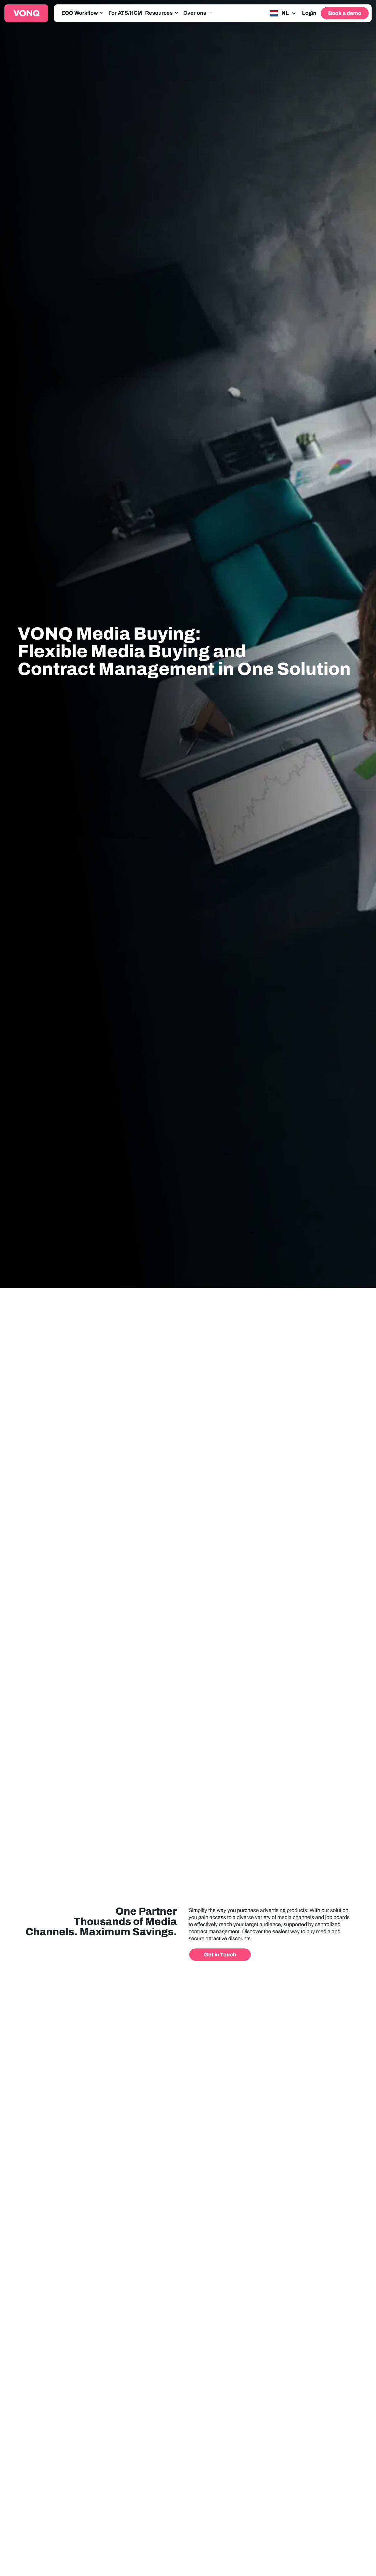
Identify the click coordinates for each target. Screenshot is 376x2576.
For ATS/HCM (125, 13)
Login (309, 13)
